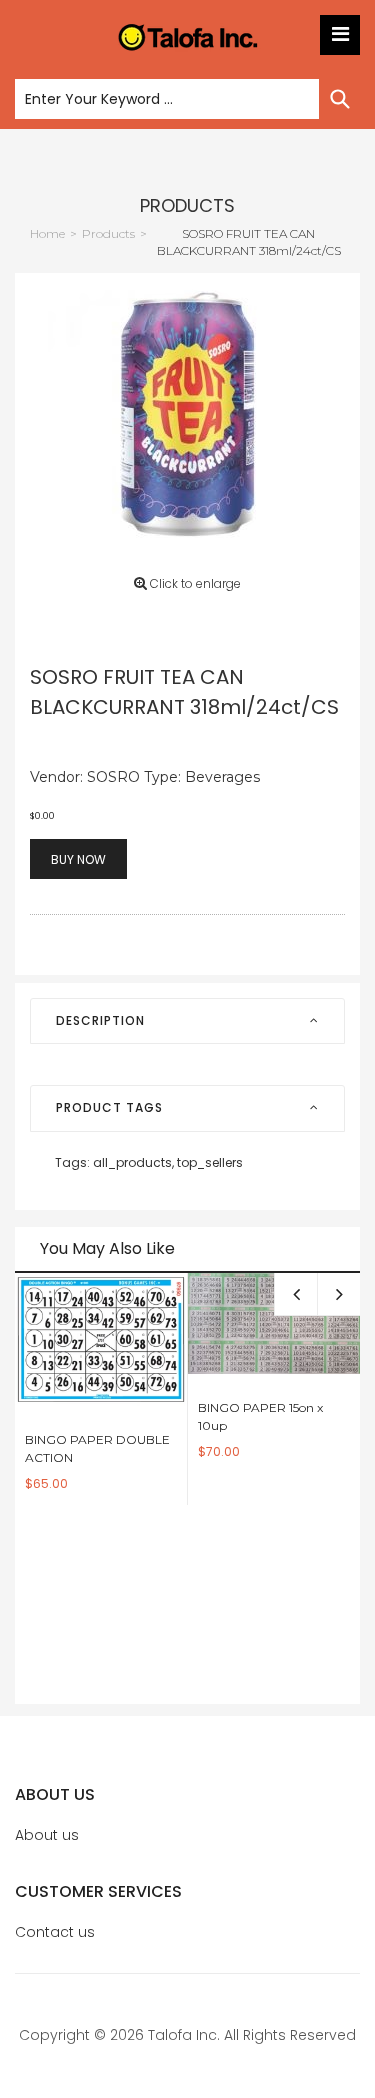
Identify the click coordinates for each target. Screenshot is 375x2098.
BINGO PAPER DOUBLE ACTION (97, 1448)
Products (187, 205)
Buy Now (78, 859)
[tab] (187, 1021)
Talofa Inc (182, 2035)
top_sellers (210, 1162)
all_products (133, 1162)
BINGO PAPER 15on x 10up (260, 1416)
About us (47, 1835)
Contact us (55, 1932)
